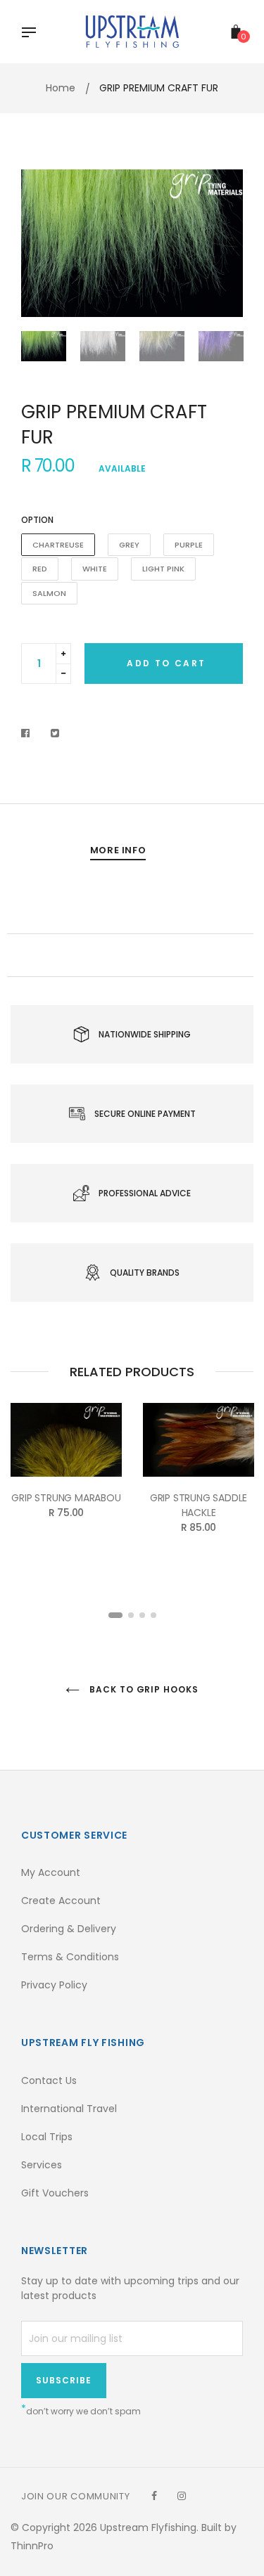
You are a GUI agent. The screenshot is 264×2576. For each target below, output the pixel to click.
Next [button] (222, 243)
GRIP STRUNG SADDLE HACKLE (199, 1505)
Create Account (61, 1901)
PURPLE (189, 545)
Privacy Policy (54, 1985)
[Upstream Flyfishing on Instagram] (182, 2496)
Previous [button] (42, 243)
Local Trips (47, 2137)
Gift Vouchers (55, 2193)
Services (42, 2165)
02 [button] (131, 1615)
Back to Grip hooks (143, 1689)
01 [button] (115, 1615)
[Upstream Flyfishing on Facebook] (154, 2496)
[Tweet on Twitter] (55, 733)
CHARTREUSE (58, 545)
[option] (132, 243)
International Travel (69, 2109)
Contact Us (49, 2080)
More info (118, 850)
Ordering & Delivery (69, 1929)
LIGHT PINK (163, 569)
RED (40, 569)
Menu (32, 34)
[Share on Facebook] (29, 733)
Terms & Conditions (70, 1957)
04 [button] (153, 1615)
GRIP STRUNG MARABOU (66, 1498)
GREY (129, 545)
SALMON (49, 593)
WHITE (95, 569)
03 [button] (142, 1615)
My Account (51, 1872)
